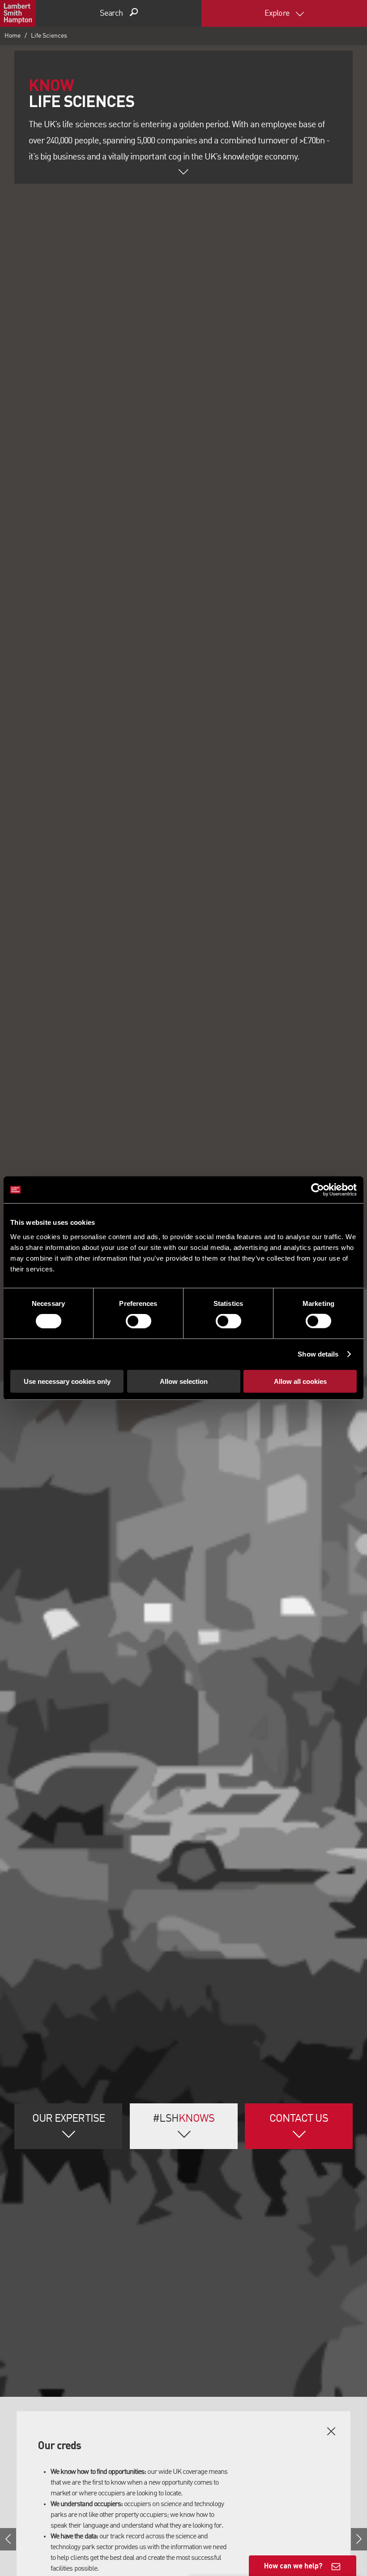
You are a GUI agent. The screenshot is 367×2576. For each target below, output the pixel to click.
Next (359, 2539)
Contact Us (299, 2119)
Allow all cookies (300, 1381)
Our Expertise (68, 2119)
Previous (8, 2539)
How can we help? (293, 2565)
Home (13, 36)
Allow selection (184, 1381)
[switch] (139, 1321)
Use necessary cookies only (67, 1381)
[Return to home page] (18, 13)
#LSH (183, 2119)
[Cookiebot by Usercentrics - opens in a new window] (318, 1190)
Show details (318, 1354)
